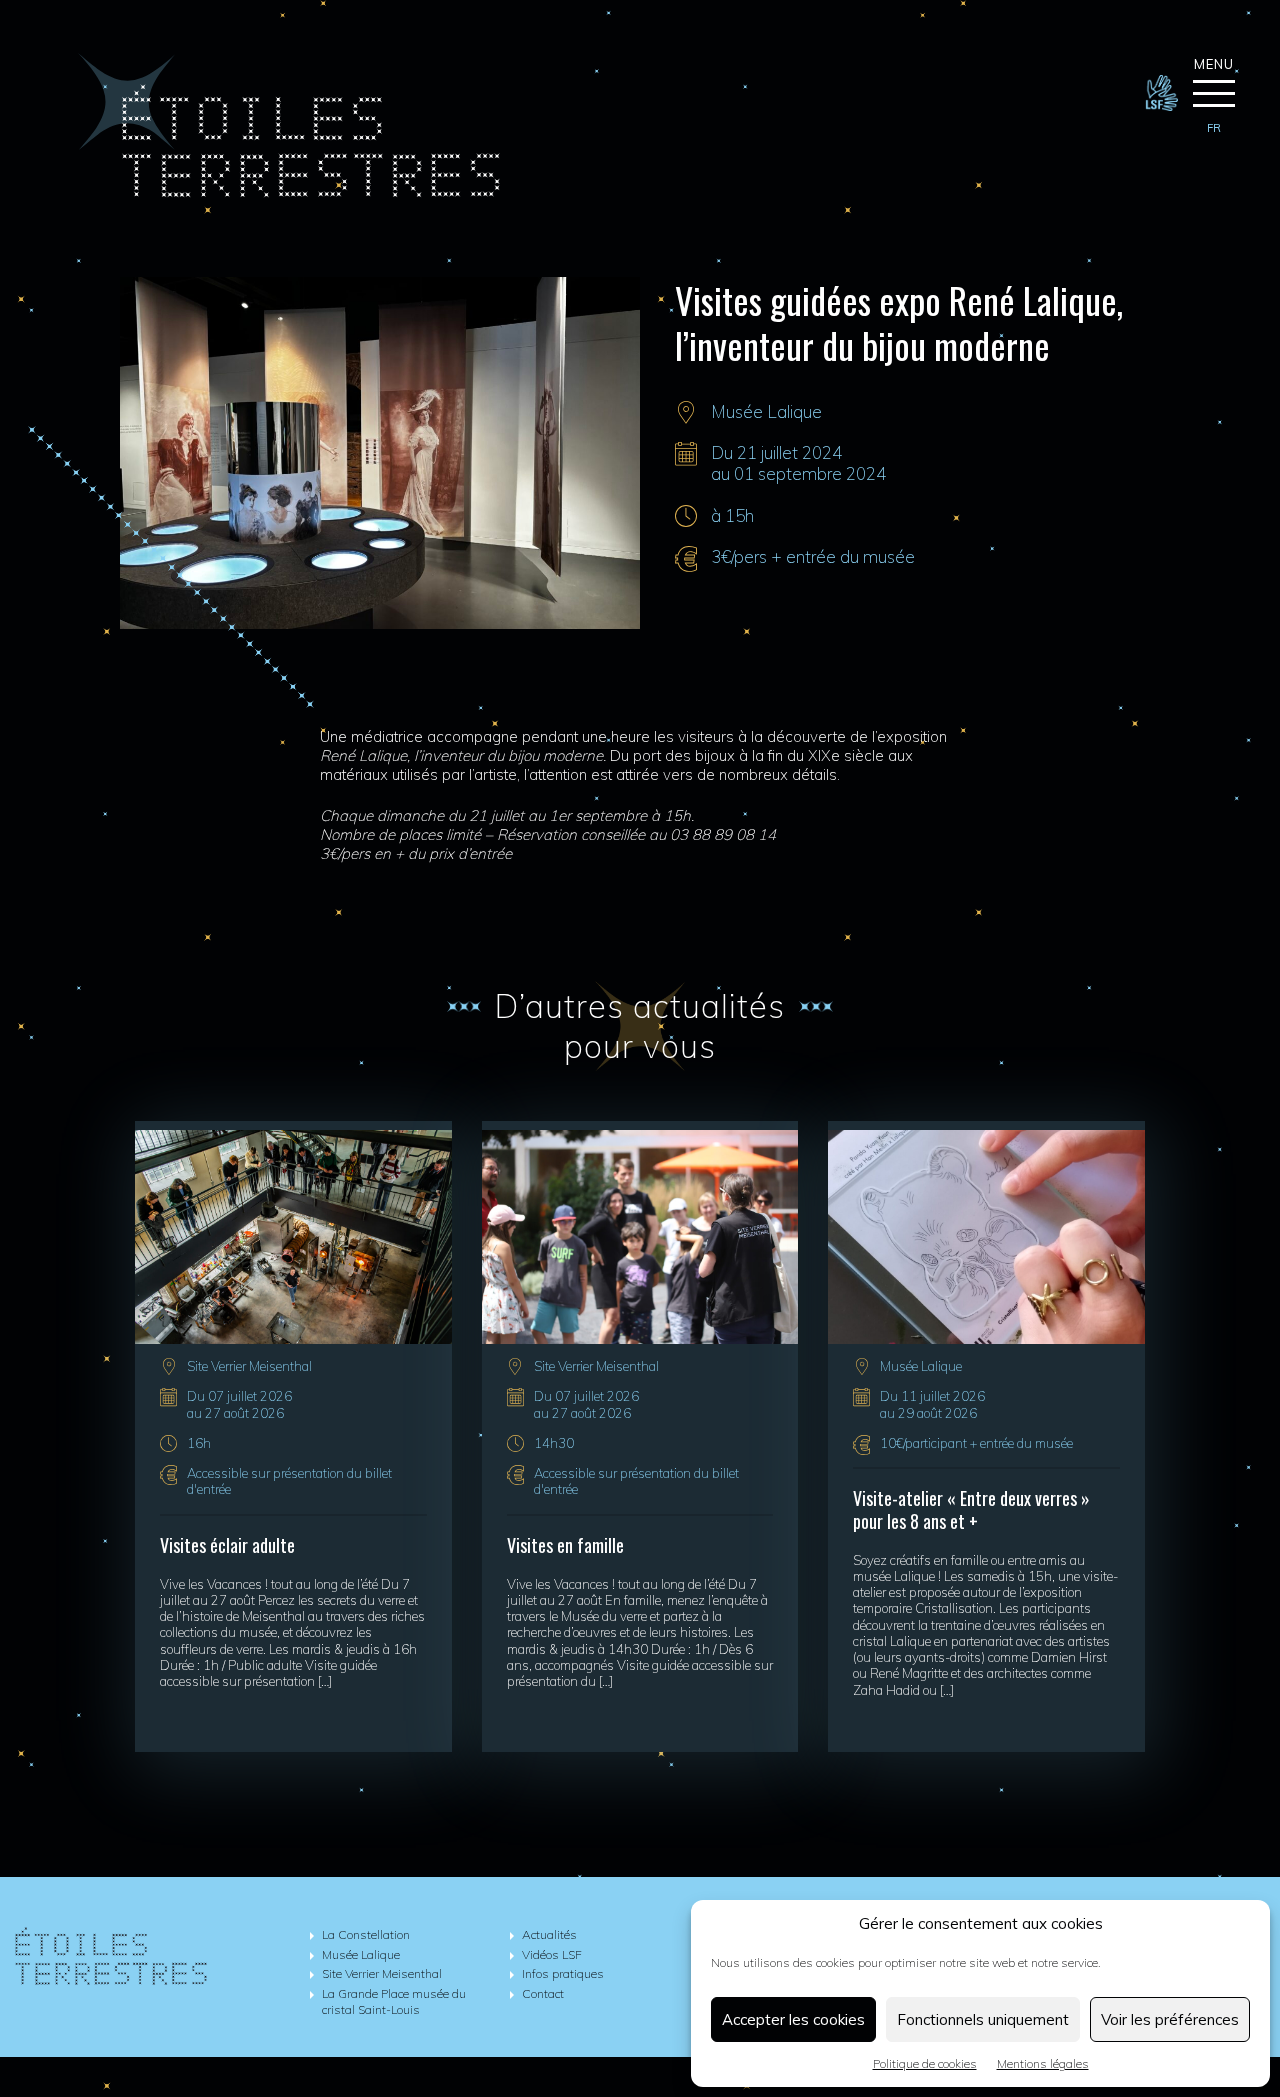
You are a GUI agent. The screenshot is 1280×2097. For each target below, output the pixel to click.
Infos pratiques (563, 1973)
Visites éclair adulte (227, 1545)
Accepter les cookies (793, 2019)
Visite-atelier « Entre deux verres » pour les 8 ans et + (971, 1509)
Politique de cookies (925, 2063)
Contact (543, 1993)
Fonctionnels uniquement (983, 2019)
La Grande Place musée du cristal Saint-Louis (394, 2002)
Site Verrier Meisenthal (249, 1366)
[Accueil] (289, 192)
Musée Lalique (766, 411)
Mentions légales (1043, 2063)
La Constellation (366, 1934)
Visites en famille (565, 1545)
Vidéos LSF (552, 1954)
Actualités (549, 1934)
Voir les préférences (1170, 2019)
